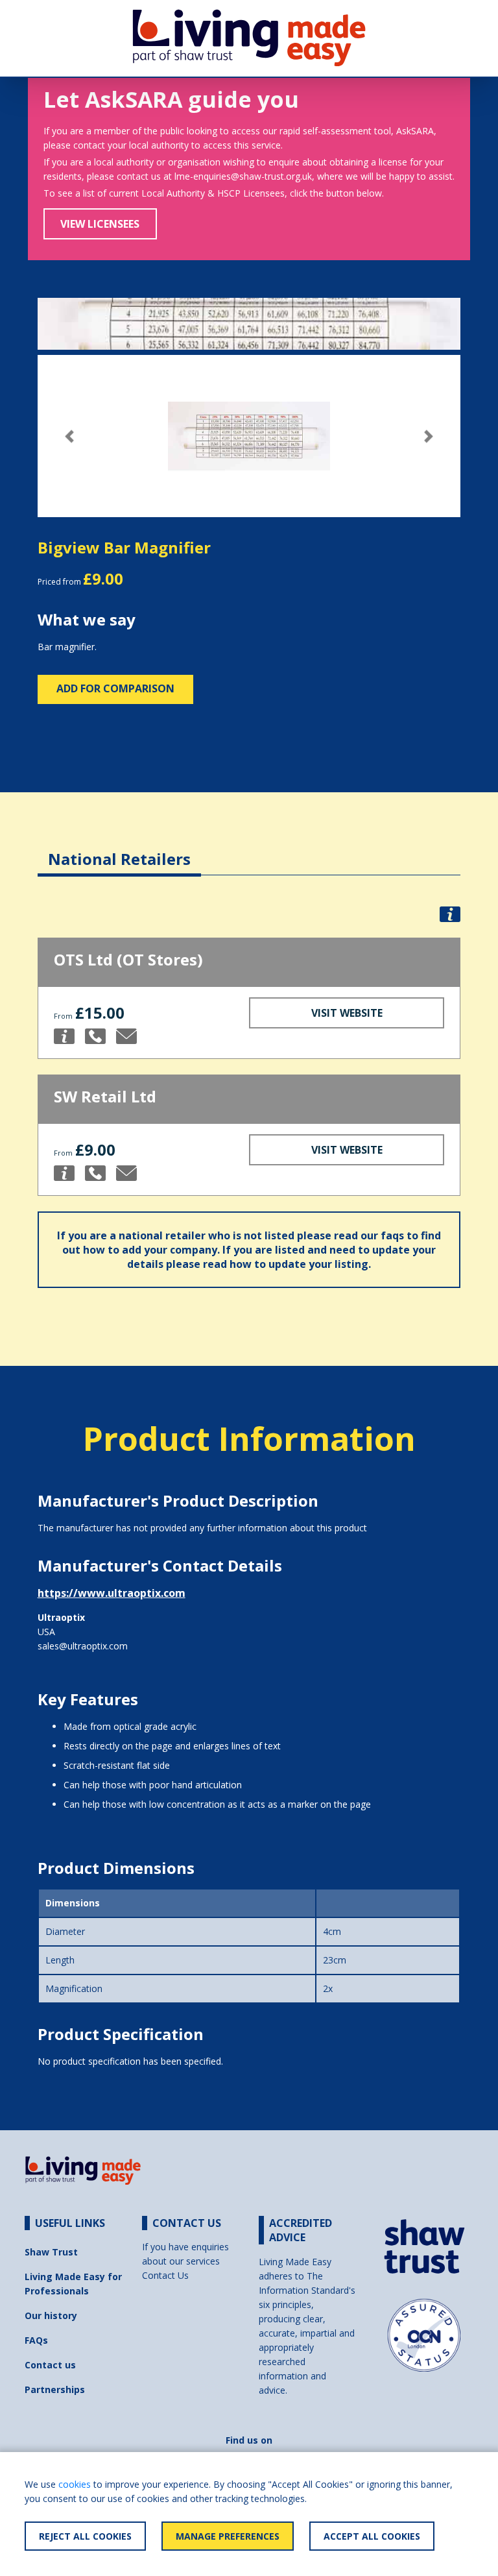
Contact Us (165, 2275)
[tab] (119, 849)
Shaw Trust (51, 2252)
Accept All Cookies (372, 2536)
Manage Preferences (228, 2536)
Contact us (50, 2365)
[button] (69, 436)
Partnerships (55, 2389)
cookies (75, 2484)
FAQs (36, 2340)
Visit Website (347, 1013)
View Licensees (100, 224)
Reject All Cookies (85, 2536)
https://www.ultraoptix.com (112, 1593)
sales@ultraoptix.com (83, 1646)
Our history (51, 2315)
